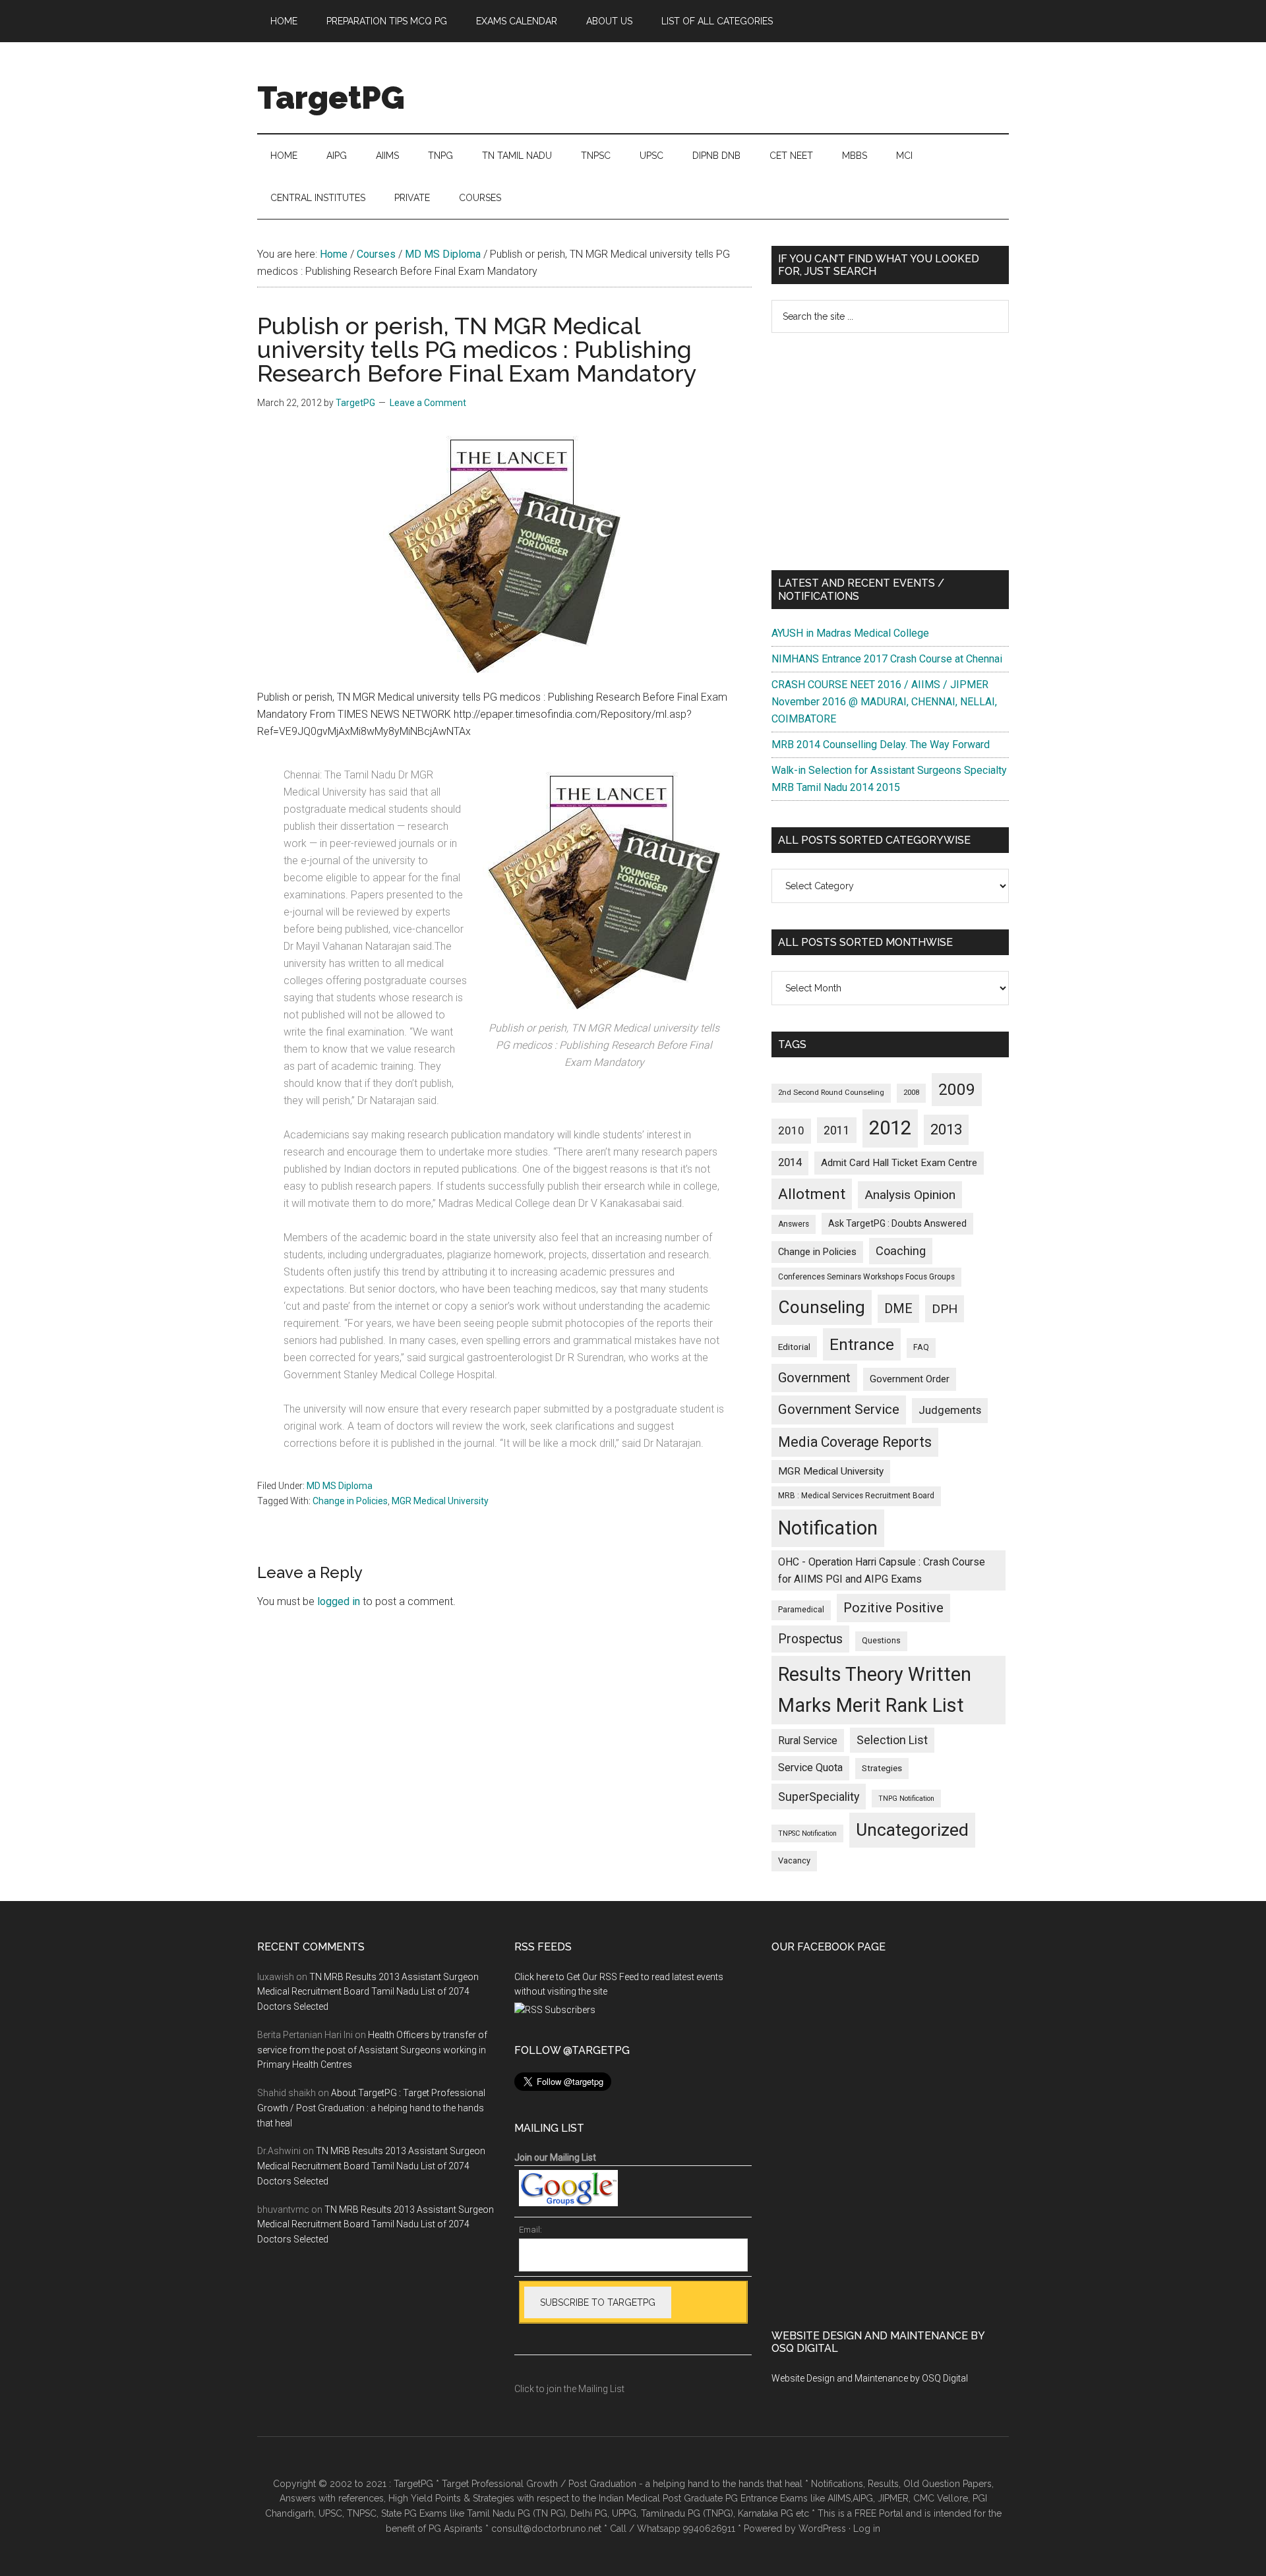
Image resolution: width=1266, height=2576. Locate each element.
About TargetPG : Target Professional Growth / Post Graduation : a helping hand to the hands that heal (371, 2108)
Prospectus (810, 1639)
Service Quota (810, 1768)
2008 (911, 1093)
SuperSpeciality (819, 1797)
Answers (794, 1224)
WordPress (822, 2529)
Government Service (839, 1409)
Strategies (882, 1768)
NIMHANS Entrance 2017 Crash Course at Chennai (887, 659)
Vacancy (794, 1860)
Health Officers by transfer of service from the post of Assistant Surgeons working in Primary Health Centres (372, 2050)
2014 (790, 1162)
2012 (890, 1128)
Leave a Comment (428, 403)
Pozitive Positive (893, 1608)
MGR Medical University (440, 1501)
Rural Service (808, 1741)
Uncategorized (912, 1830)
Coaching (901, 1251)
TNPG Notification (906, 1799)
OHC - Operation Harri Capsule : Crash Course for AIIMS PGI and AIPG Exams (882, 1570)
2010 (791, 1130)
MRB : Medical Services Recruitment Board (856, 1496)
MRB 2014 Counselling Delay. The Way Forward (881, 745)
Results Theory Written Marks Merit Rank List (875, 1690)
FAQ (921, 1347)
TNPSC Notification (807, 1833)
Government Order (910, 1379)
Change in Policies (350, 1501)
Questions (881, 1641)
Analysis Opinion (910, 1195)
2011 (837, 1130)
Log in (867, 2529)
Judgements (950, 1410)
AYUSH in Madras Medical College (850, 633)
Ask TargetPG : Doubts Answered (897, 1223)
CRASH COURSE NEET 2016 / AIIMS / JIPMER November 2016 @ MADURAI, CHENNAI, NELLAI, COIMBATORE (884, 702)
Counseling (822, 1307)
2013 (946, 1129)
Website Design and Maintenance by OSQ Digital (870, 2378)
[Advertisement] (890, 452)
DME (898, 1308)
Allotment (812, 1194)
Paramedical (801, 1610)
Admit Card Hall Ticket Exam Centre (899, 1163)
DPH (945, 1309)
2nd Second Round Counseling (831, 1093)
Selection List (892, 1740)
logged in (339, 1601)
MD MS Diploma (340, 1486)
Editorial (794, 1347)
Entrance (862, 1344)
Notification (828, 1528)
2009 (957, 1089)
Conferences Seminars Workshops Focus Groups (866, 1277)
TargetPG (331, 98)
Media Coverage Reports (855, 1442)
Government (814, 1378)
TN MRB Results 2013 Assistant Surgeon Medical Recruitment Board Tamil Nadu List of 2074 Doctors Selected (368, 1992)
